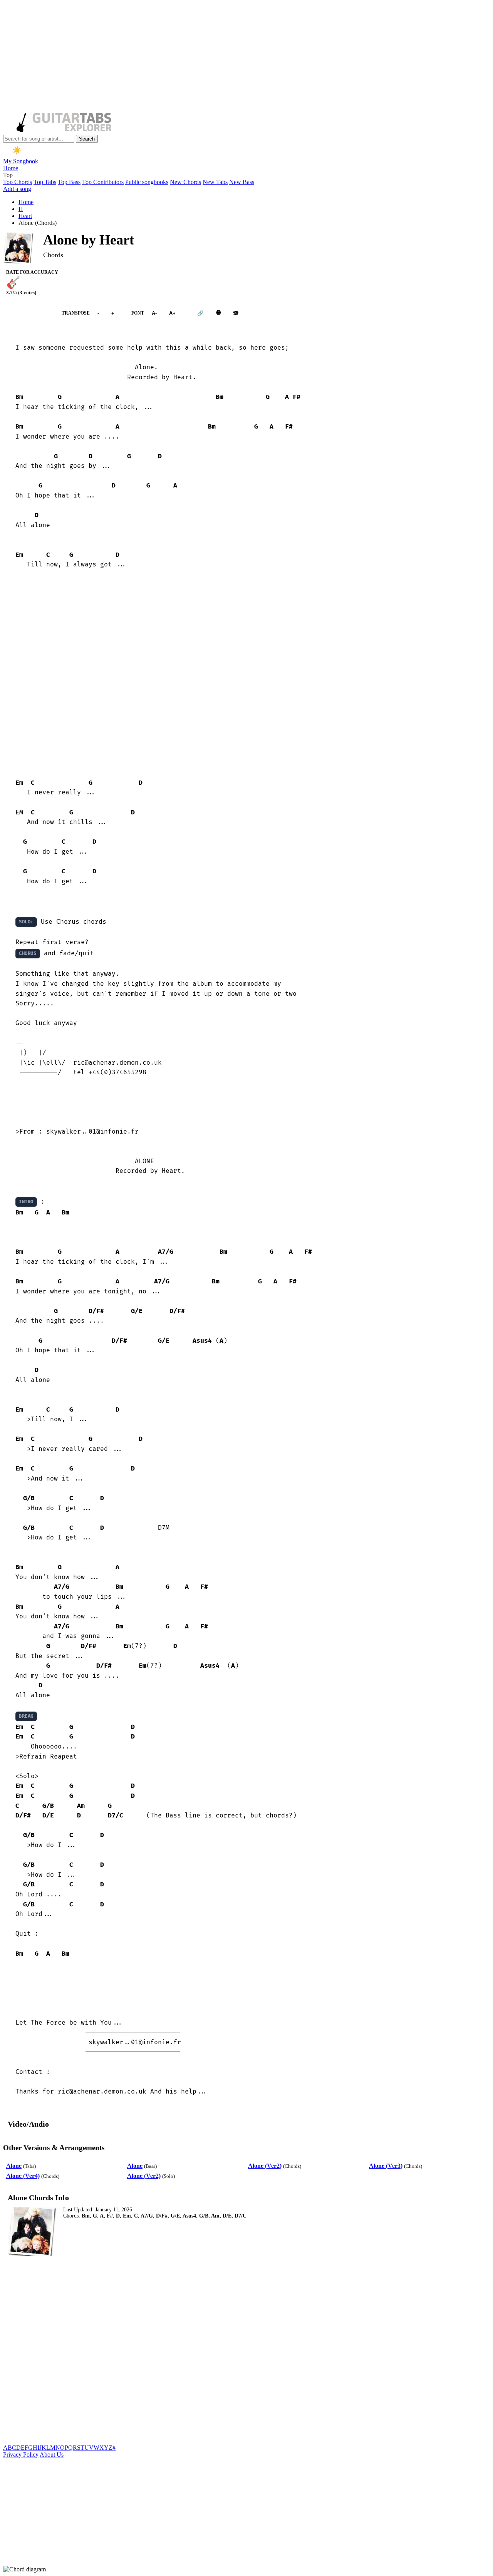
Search (87, 139)
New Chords (185, 182)
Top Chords (18, 182)
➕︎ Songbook (29, 313)
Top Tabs (45, 182)
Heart (25, 216)
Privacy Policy (21, 2455)
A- (154, 313)
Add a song (17, 189)
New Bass (242, 182)
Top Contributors (103, 182)
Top (8, 175)
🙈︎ (236, 313)
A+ (172, 313)
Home (11, 168)
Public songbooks (147, 182)
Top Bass (69, 182)
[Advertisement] (234, 57)
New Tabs (215, 182)
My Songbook (21, 161)
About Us (52, 2455)
